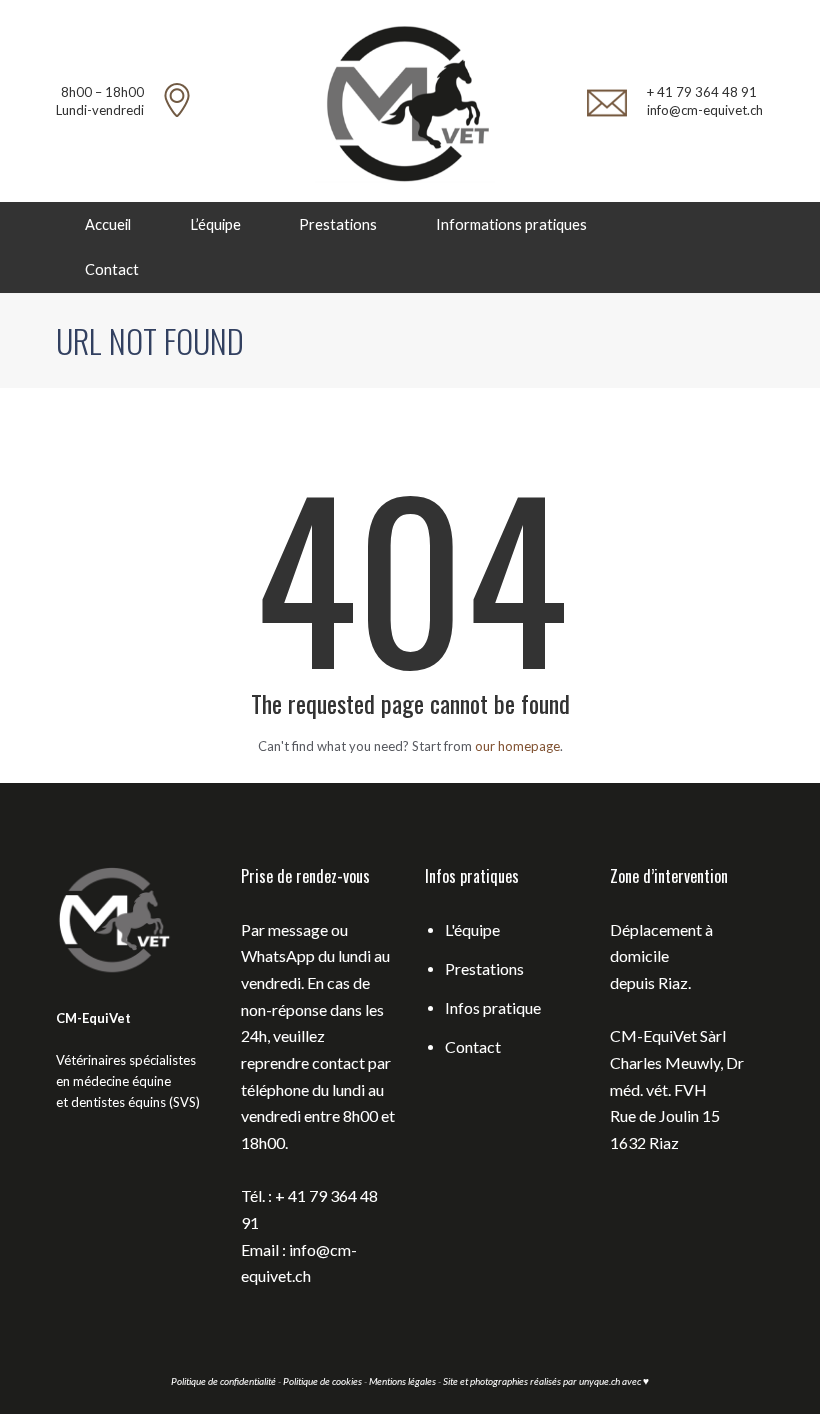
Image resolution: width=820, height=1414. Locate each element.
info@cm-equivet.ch (705, 110)
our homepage (517, 746)
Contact (112, 269)
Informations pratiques (511, 224)
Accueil (108, 224)
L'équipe (472, 929)
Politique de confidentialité (223, 1381)
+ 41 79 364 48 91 (702, 92)
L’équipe (215, 224)
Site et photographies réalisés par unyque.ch (532, 1381)
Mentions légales (402, 1381)
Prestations (338, 224)
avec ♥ (635, 1381)
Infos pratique (493, 1007)
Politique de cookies (322, 1381)
